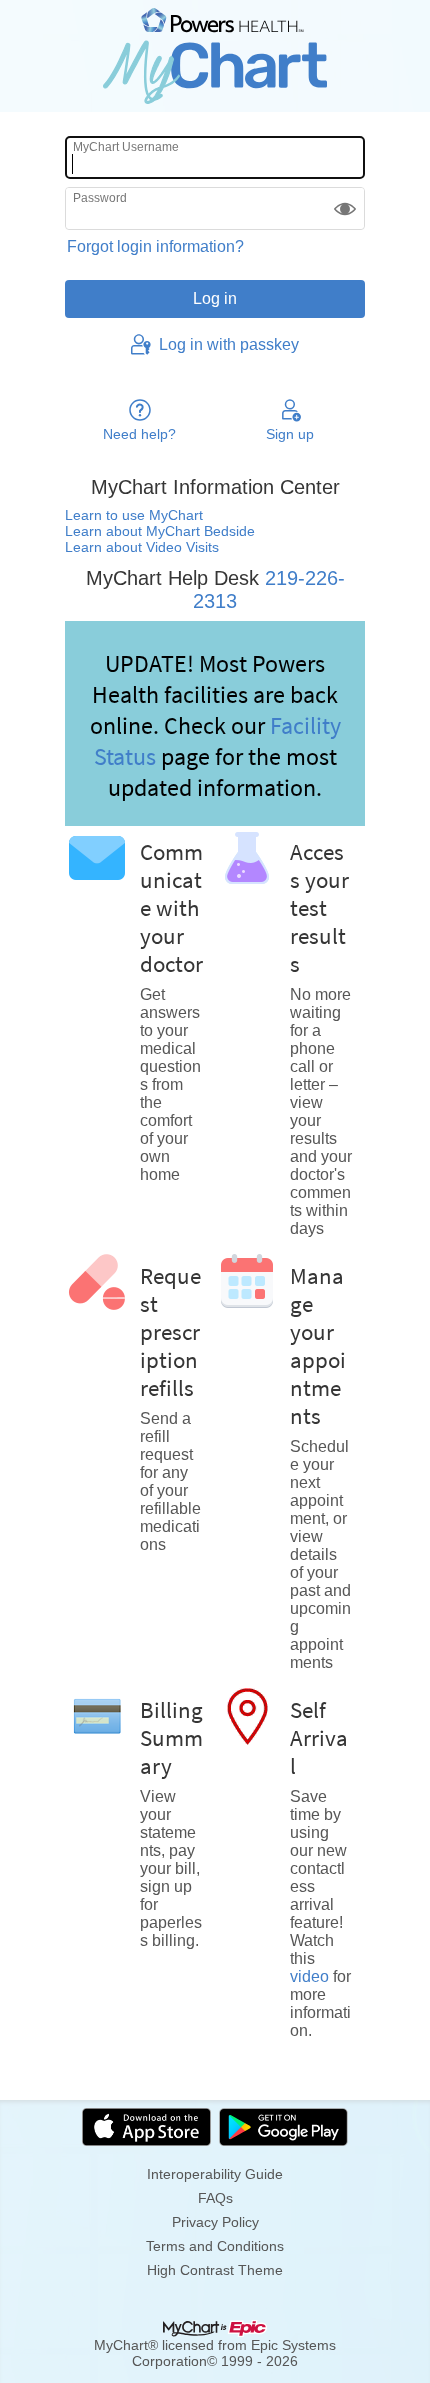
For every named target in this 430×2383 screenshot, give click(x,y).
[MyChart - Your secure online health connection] (214, 56)
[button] (345, 208)
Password (100, 198)
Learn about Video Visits (142, 547)
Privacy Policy (215, 2222)
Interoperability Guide (215, 2174)
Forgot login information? (155, 246)
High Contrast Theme (215, 2270)
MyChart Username (126, 147)
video (309, 1976)
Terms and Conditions (215, 2246)
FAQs (215, 2198)
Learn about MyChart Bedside (160, 531)
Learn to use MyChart (134, 515)
